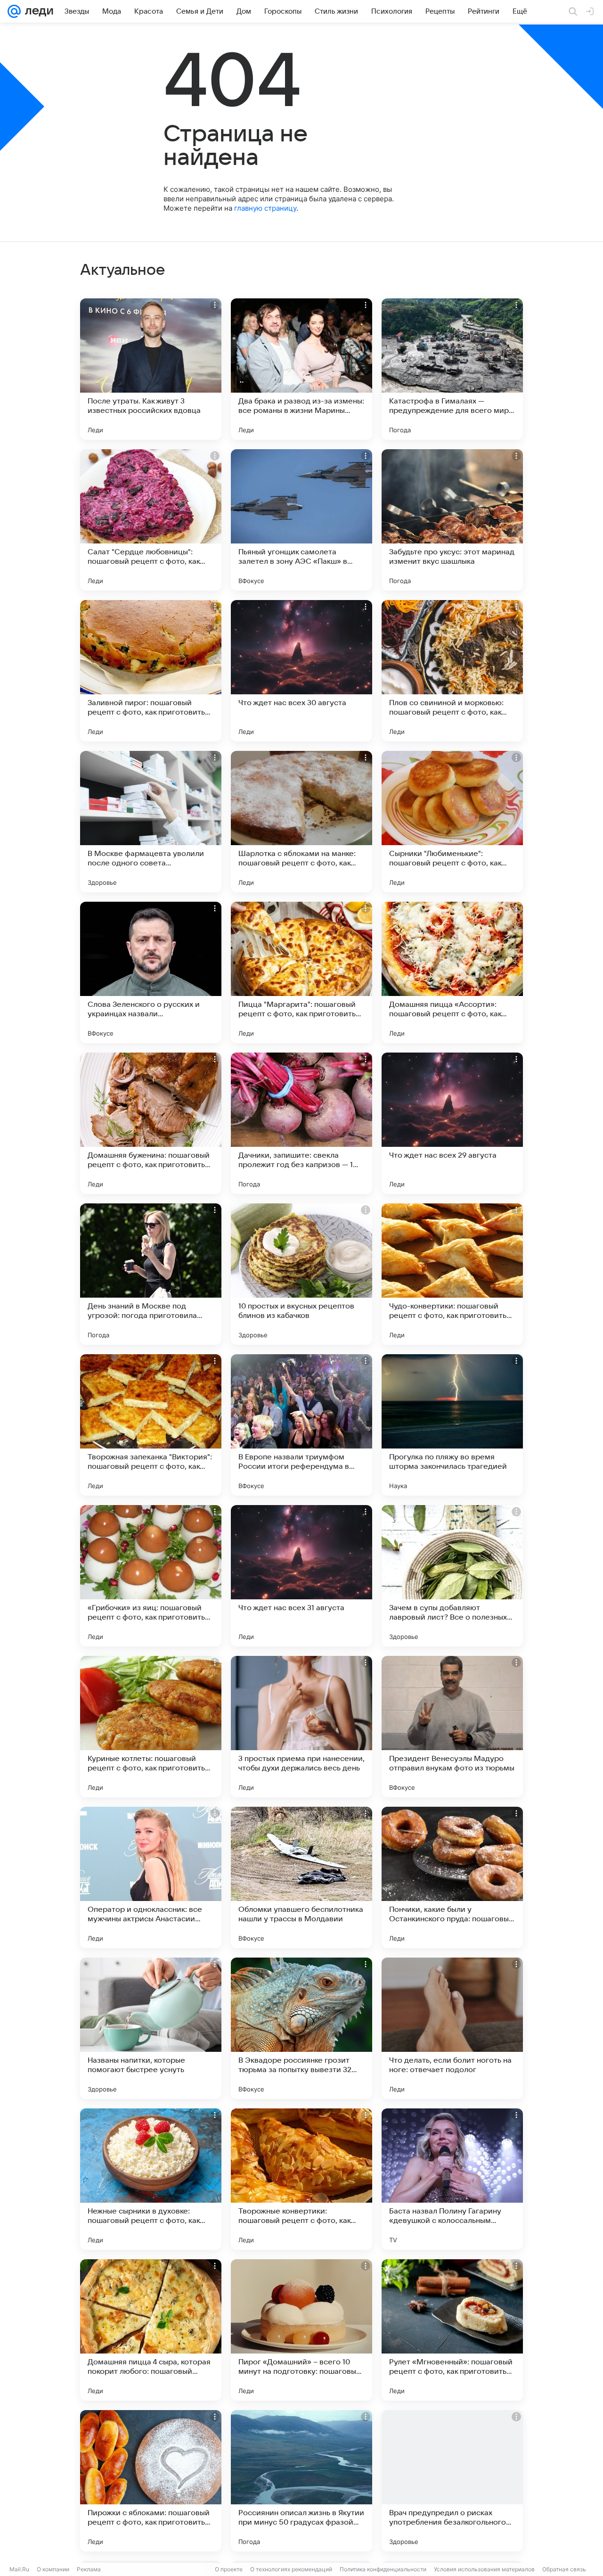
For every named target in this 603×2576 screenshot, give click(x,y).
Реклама (89, 2569)
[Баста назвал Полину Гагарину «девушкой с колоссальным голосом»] (452, 2179)
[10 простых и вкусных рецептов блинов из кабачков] (301, 1274)
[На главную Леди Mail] (37, 11)
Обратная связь (564, 2569)
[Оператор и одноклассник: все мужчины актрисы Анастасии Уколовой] (151, 1877)
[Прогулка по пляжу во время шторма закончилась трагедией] (452, 1425)
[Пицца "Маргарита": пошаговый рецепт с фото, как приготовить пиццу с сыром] (301, 972)
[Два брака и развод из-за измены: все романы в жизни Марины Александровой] (301, 369)
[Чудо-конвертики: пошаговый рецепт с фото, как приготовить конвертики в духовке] (452, 1274)
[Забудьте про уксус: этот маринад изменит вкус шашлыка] (452, 520)
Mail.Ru (19, 2569)
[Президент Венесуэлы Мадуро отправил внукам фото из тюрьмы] (452, 1727)
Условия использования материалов (484, 2569)
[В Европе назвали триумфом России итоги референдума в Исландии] (301, 1425)
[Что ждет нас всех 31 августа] (301, 1576)
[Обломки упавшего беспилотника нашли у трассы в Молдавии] (301, 1877)
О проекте (229, 2569)
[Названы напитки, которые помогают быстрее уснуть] (151, 2028)
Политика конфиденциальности (383, 2569)
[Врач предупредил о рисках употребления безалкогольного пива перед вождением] (452, 2481)
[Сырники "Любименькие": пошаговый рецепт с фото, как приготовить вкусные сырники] (452, 822)
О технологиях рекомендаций (291, 2569)
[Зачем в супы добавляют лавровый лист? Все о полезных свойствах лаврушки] (452, 1576)
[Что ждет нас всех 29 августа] (452, 1123)
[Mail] (14, 11)
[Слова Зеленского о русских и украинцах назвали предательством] (151, 972)
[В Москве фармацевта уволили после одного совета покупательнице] (151, 822)
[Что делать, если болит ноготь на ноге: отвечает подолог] (452, 2028)
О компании (53, 2569)
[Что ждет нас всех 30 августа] (301, 671)
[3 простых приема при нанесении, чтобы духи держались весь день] (301, 1727)
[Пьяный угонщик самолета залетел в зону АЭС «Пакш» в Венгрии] (301, 520)
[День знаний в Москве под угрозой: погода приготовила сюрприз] (151, 1274)
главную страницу (265, 208)
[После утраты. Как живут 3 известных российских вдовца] (151, 369)
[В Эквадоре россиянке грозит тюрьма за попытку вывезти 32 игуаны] (301, 2028)
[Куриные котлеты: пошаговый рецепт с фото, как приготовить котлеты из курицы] (151, 1727)
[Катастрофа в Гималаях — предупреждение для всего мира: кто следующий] (452, 369)
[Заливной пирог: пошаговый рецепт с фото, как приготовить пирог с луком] (151, 671)
